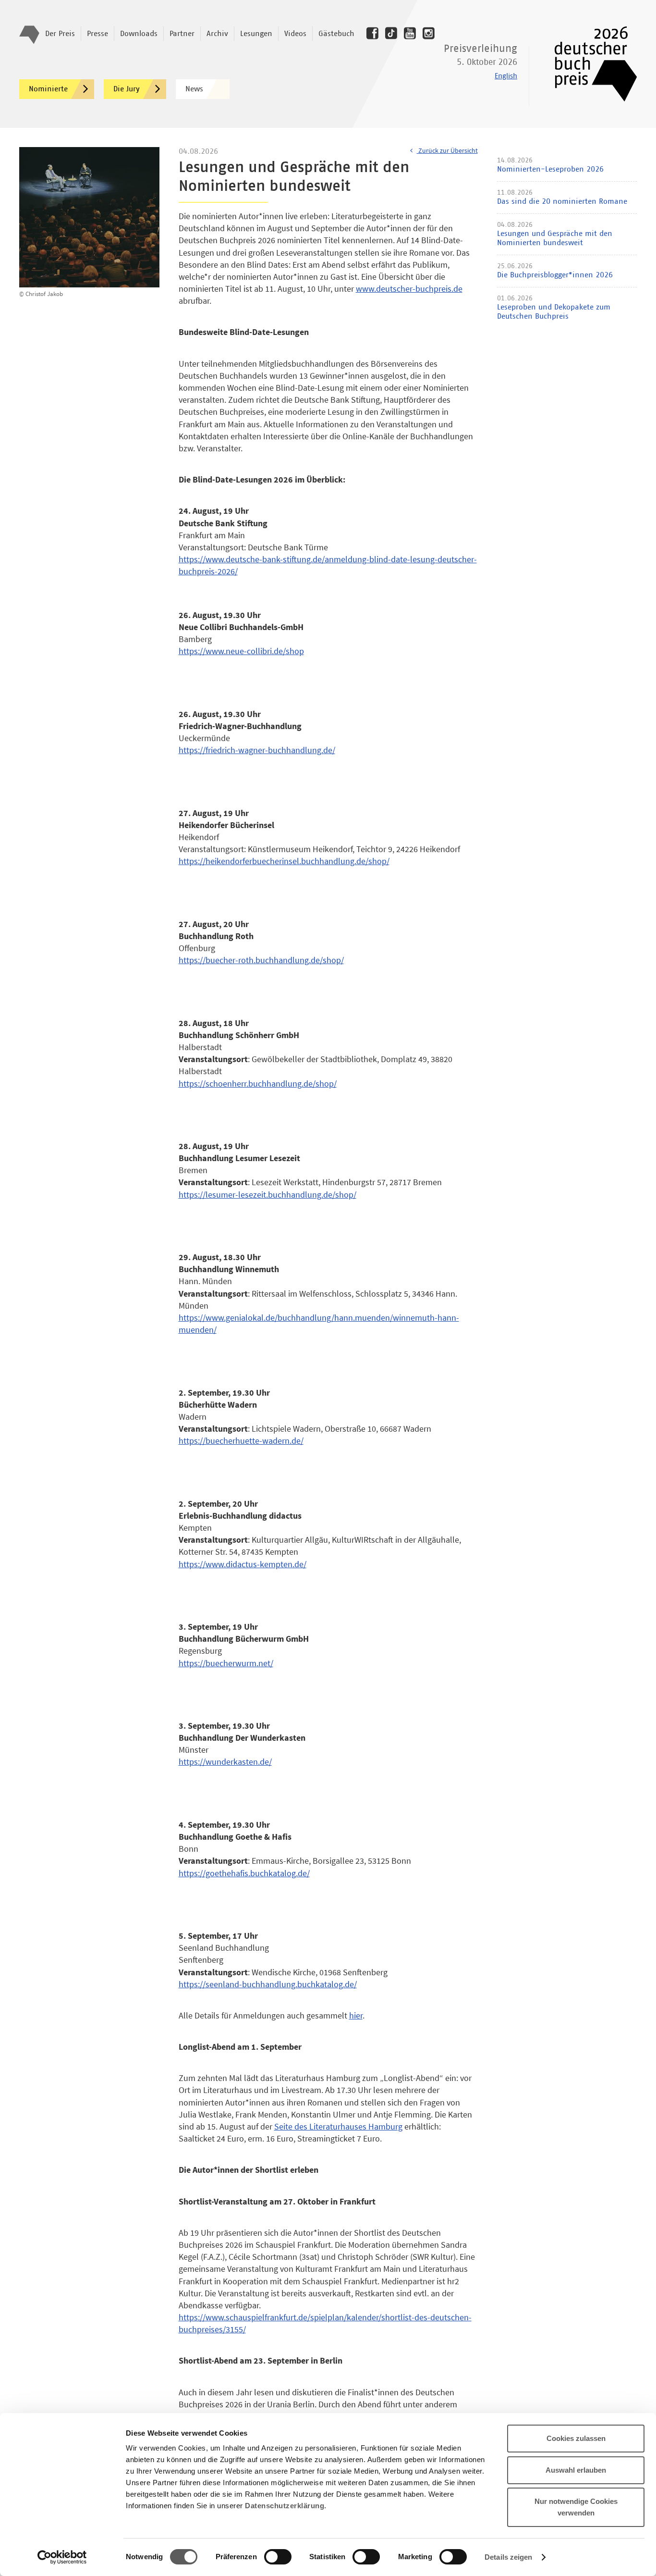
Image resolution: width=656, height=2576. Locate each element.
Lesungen (256, 34)
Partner (182, 34)
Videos (295, 34)
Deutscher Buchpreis (589, 64)
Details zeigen (508, 2557)
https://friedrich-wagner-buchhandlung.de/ (257, 750)
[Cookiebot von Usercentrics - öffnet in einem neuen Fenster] (62, 2557)
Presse (97, 34)
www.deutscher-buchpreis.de (409, 289)
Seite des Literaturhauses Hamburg (338, 2126)
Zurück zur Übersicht (447, 150)
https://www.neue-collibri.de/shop (241, 651)
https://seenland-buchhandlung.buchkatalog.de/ (268, 1984)
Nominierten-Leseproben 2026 (550, 169)
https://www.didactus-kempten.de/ (243, 1564)
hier (356, 2015)
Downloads (139, 34)
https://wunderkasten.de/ (225, 1762)
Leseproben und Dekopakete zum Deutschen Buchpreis (554, 312)
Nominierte (48, 89)
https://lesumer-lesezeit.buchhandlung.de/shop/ (267, 1195)
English (506, 76)
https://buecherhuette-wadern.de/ (241, 1441)
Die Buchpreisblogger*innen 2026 (555, 275)
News (194, 89)
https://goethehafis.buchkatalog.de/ (244, 1873)
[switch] (278, 2557)
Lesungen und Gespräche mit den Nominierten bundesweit (555, 238)
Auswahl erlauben (576, 2470)
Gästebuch (336, 34)
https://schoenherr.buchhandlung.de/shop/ (258, 1084)
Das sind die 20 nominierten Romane (562, 201)
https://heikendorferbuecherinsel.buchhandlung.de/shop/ (284, 861)
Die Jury (127, 89)
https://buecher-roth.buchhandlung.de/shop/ (261, 960)
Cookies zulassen (576, 2438)
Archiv (217, 34)
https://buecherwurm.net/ (226, 1663)
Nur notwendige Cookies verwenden (576, 2507)
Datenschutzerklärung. (286, 2506)
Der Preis (60, 34)
